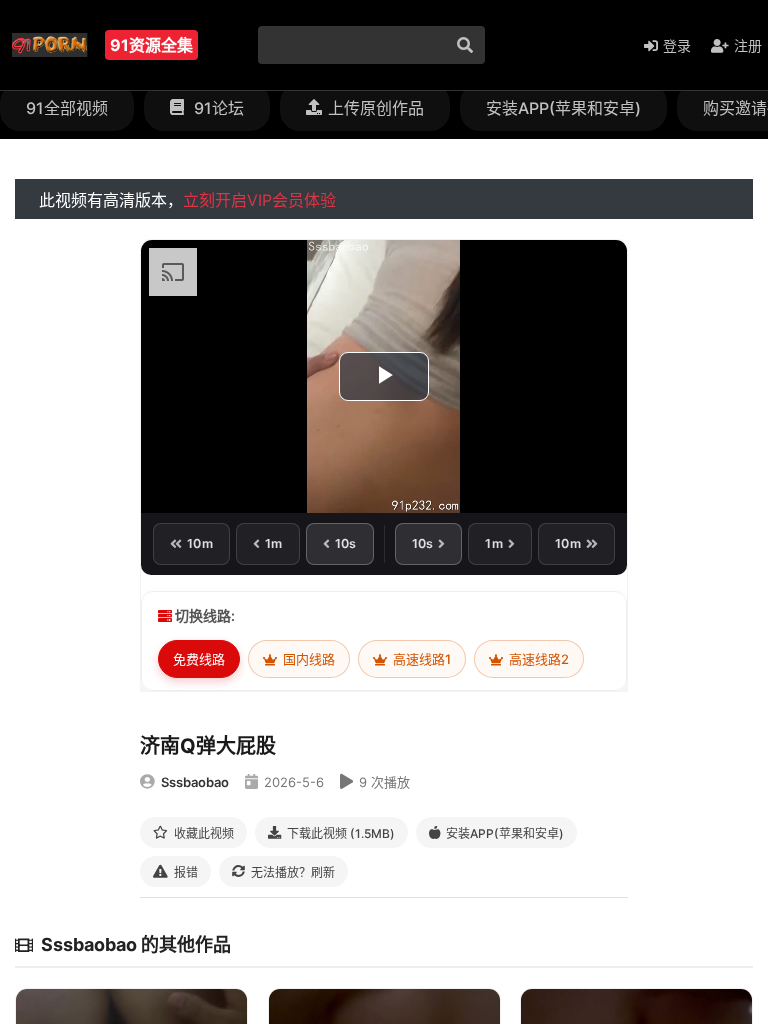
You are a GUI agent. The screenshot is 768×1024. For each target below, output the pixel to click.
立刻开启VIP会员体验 (259, 200)
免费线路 (199, 659)
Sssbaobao (195, 782)
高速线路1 (420, 659)
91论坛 (217, 108)
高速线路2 (537, 659)
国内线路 (307, 659)
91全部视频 (67, 108)
